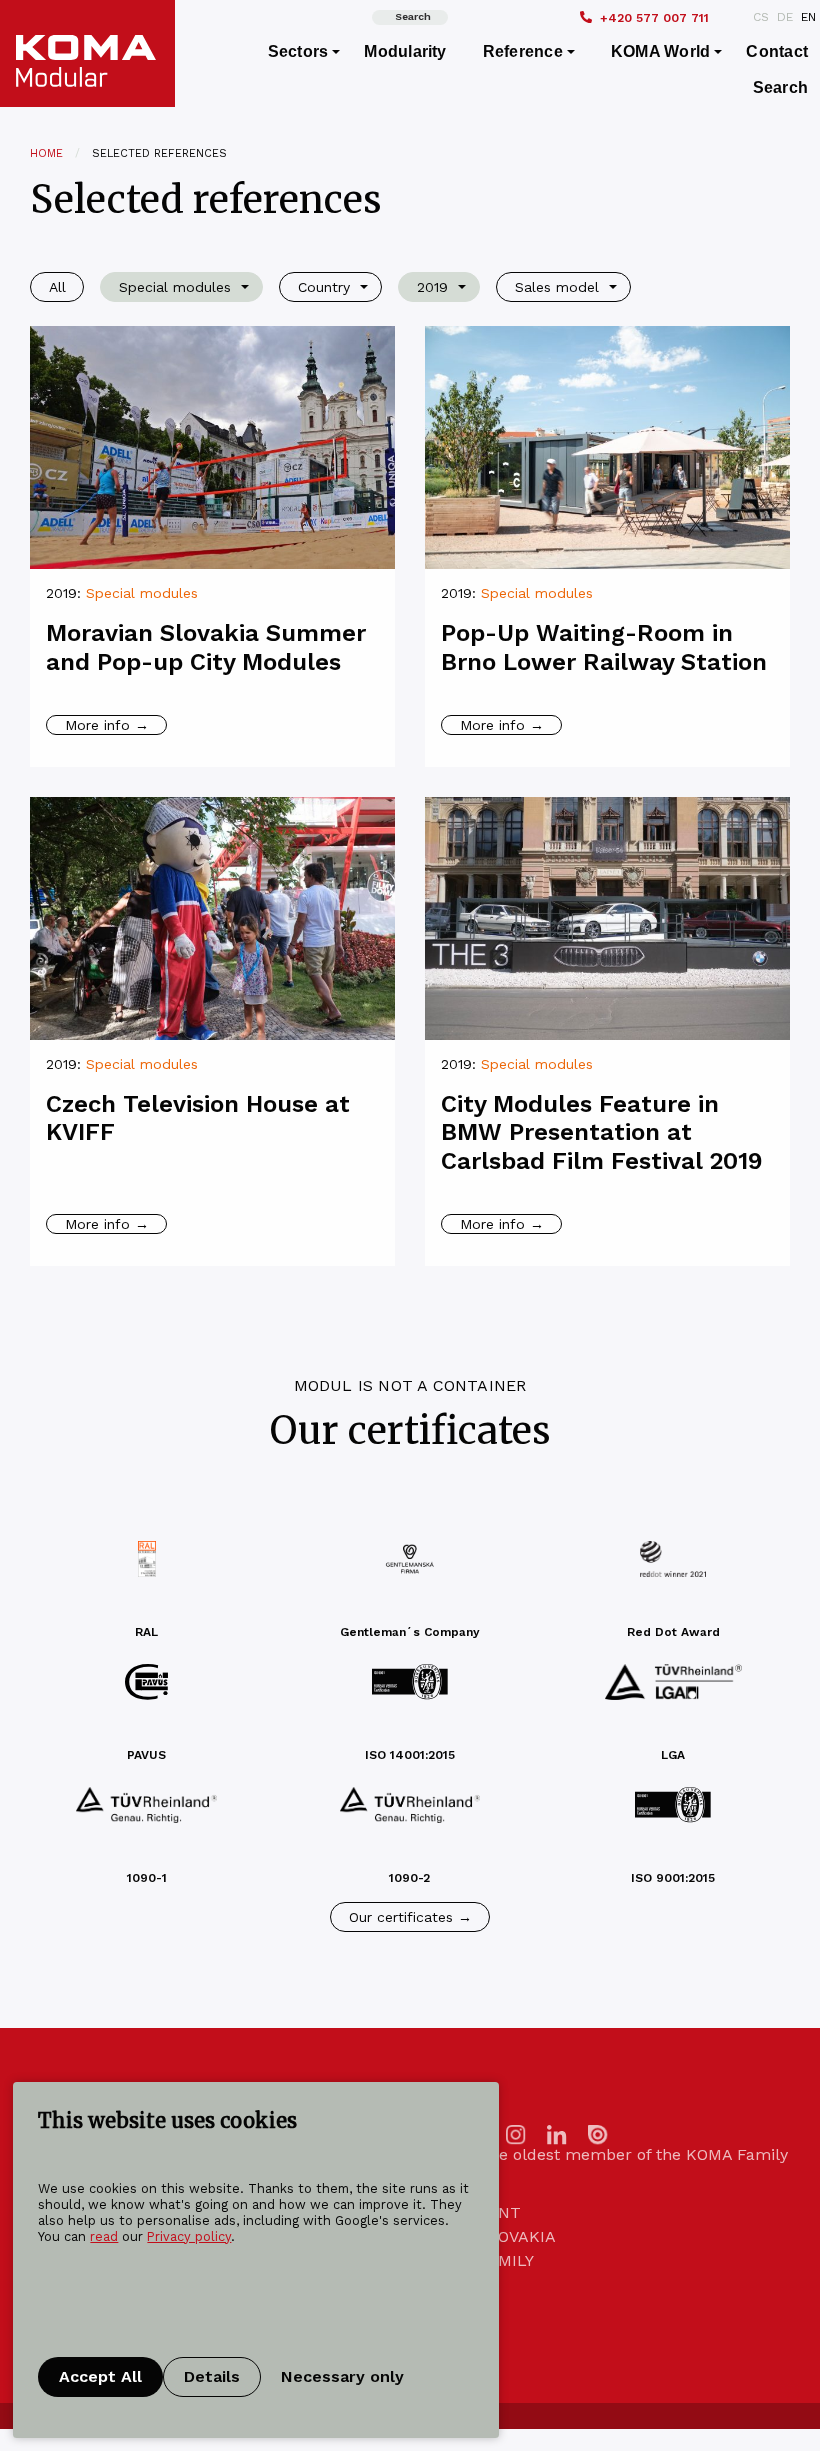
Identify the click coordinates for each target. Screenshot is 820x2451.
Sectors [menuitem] (298, 51)
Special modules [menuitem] (175, 287)
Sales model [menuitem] (557, 287)
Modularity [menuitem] (405, 51)
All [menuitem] (57, 287)
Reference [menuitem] (523, 51)
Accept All (100, 2376)
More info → (107, 725)
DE (785, 17)
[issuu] (598, 2133)
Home (46, 153)
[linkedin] (557, 2133)
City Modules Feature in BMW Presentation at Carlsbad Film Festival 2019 (602, 1133)
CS (761, 17)
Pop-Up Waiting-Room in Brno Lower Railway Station (604, 647)
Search (413, 16)
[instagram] (516, 2133)
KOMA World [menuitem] (660, 51)
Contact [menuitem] (777, 51)
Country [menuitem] (324, 287)
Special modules (142, 593)
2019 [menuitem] (432, 287)
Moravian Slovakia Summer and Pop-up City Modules (206, 647)
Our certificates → (410, 1917)
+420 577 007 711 (654, 18)
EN (808, 17)
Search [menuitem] (780, 87)
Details (212, 2376)
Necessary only (342, 2376)
